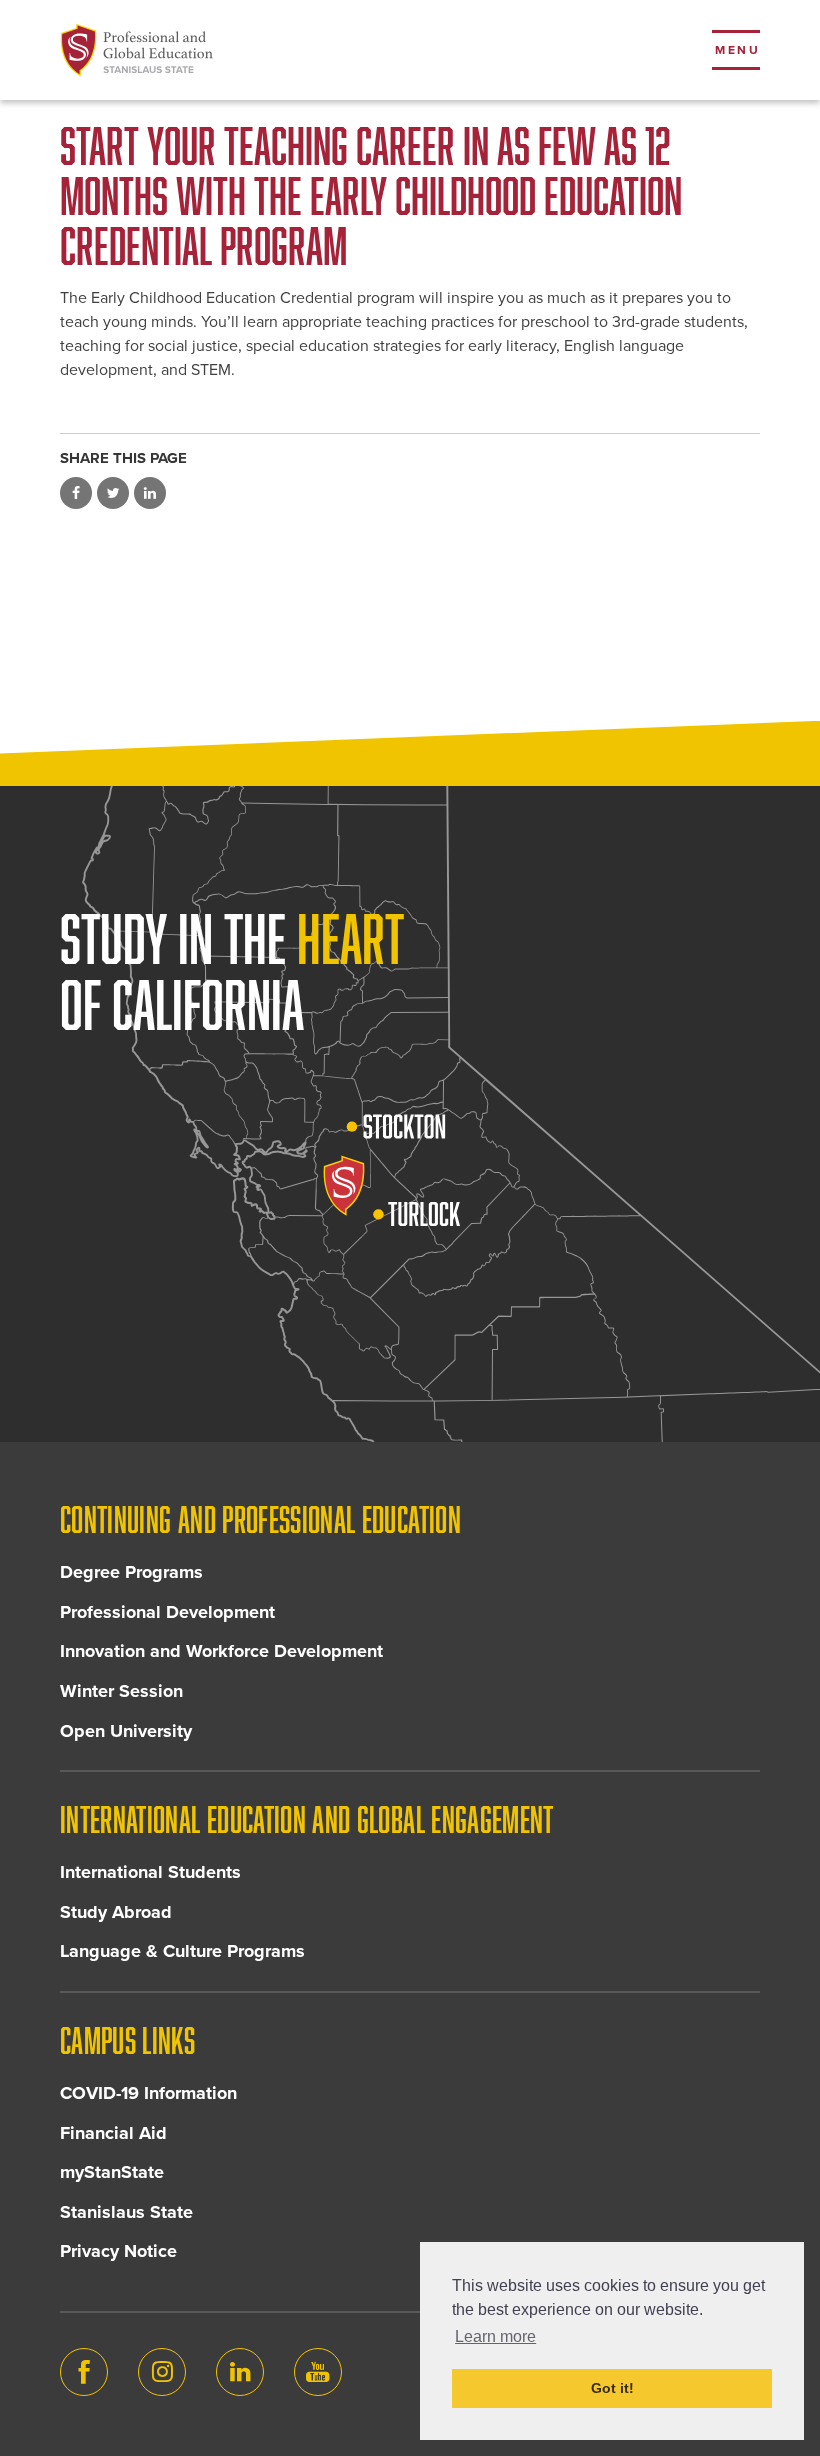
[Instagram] (162, 2372)
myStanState (112, 2172)
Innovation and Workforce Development (221, 1651)
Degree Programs (131, 1572)
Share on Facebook (76, 493)
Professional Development (167, 1612)
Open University (126, 1731)
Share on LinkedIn (150, 493)
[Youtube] (318, 2372)
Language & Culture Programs (182, 1951)
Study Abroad (116, 1912)
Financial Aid (113, 2133)
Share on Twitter (113, 493)
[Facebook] (84, 2372)
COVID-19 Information (148, 2093)
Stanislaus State (126, 2212)
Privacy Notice (118, 2251)
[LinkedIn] (240, 2372)
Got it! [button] (612, 2388)
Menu (737, 50)
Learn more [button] (495, 2336)
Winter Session (121, 1691)
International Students (150, 1872)
